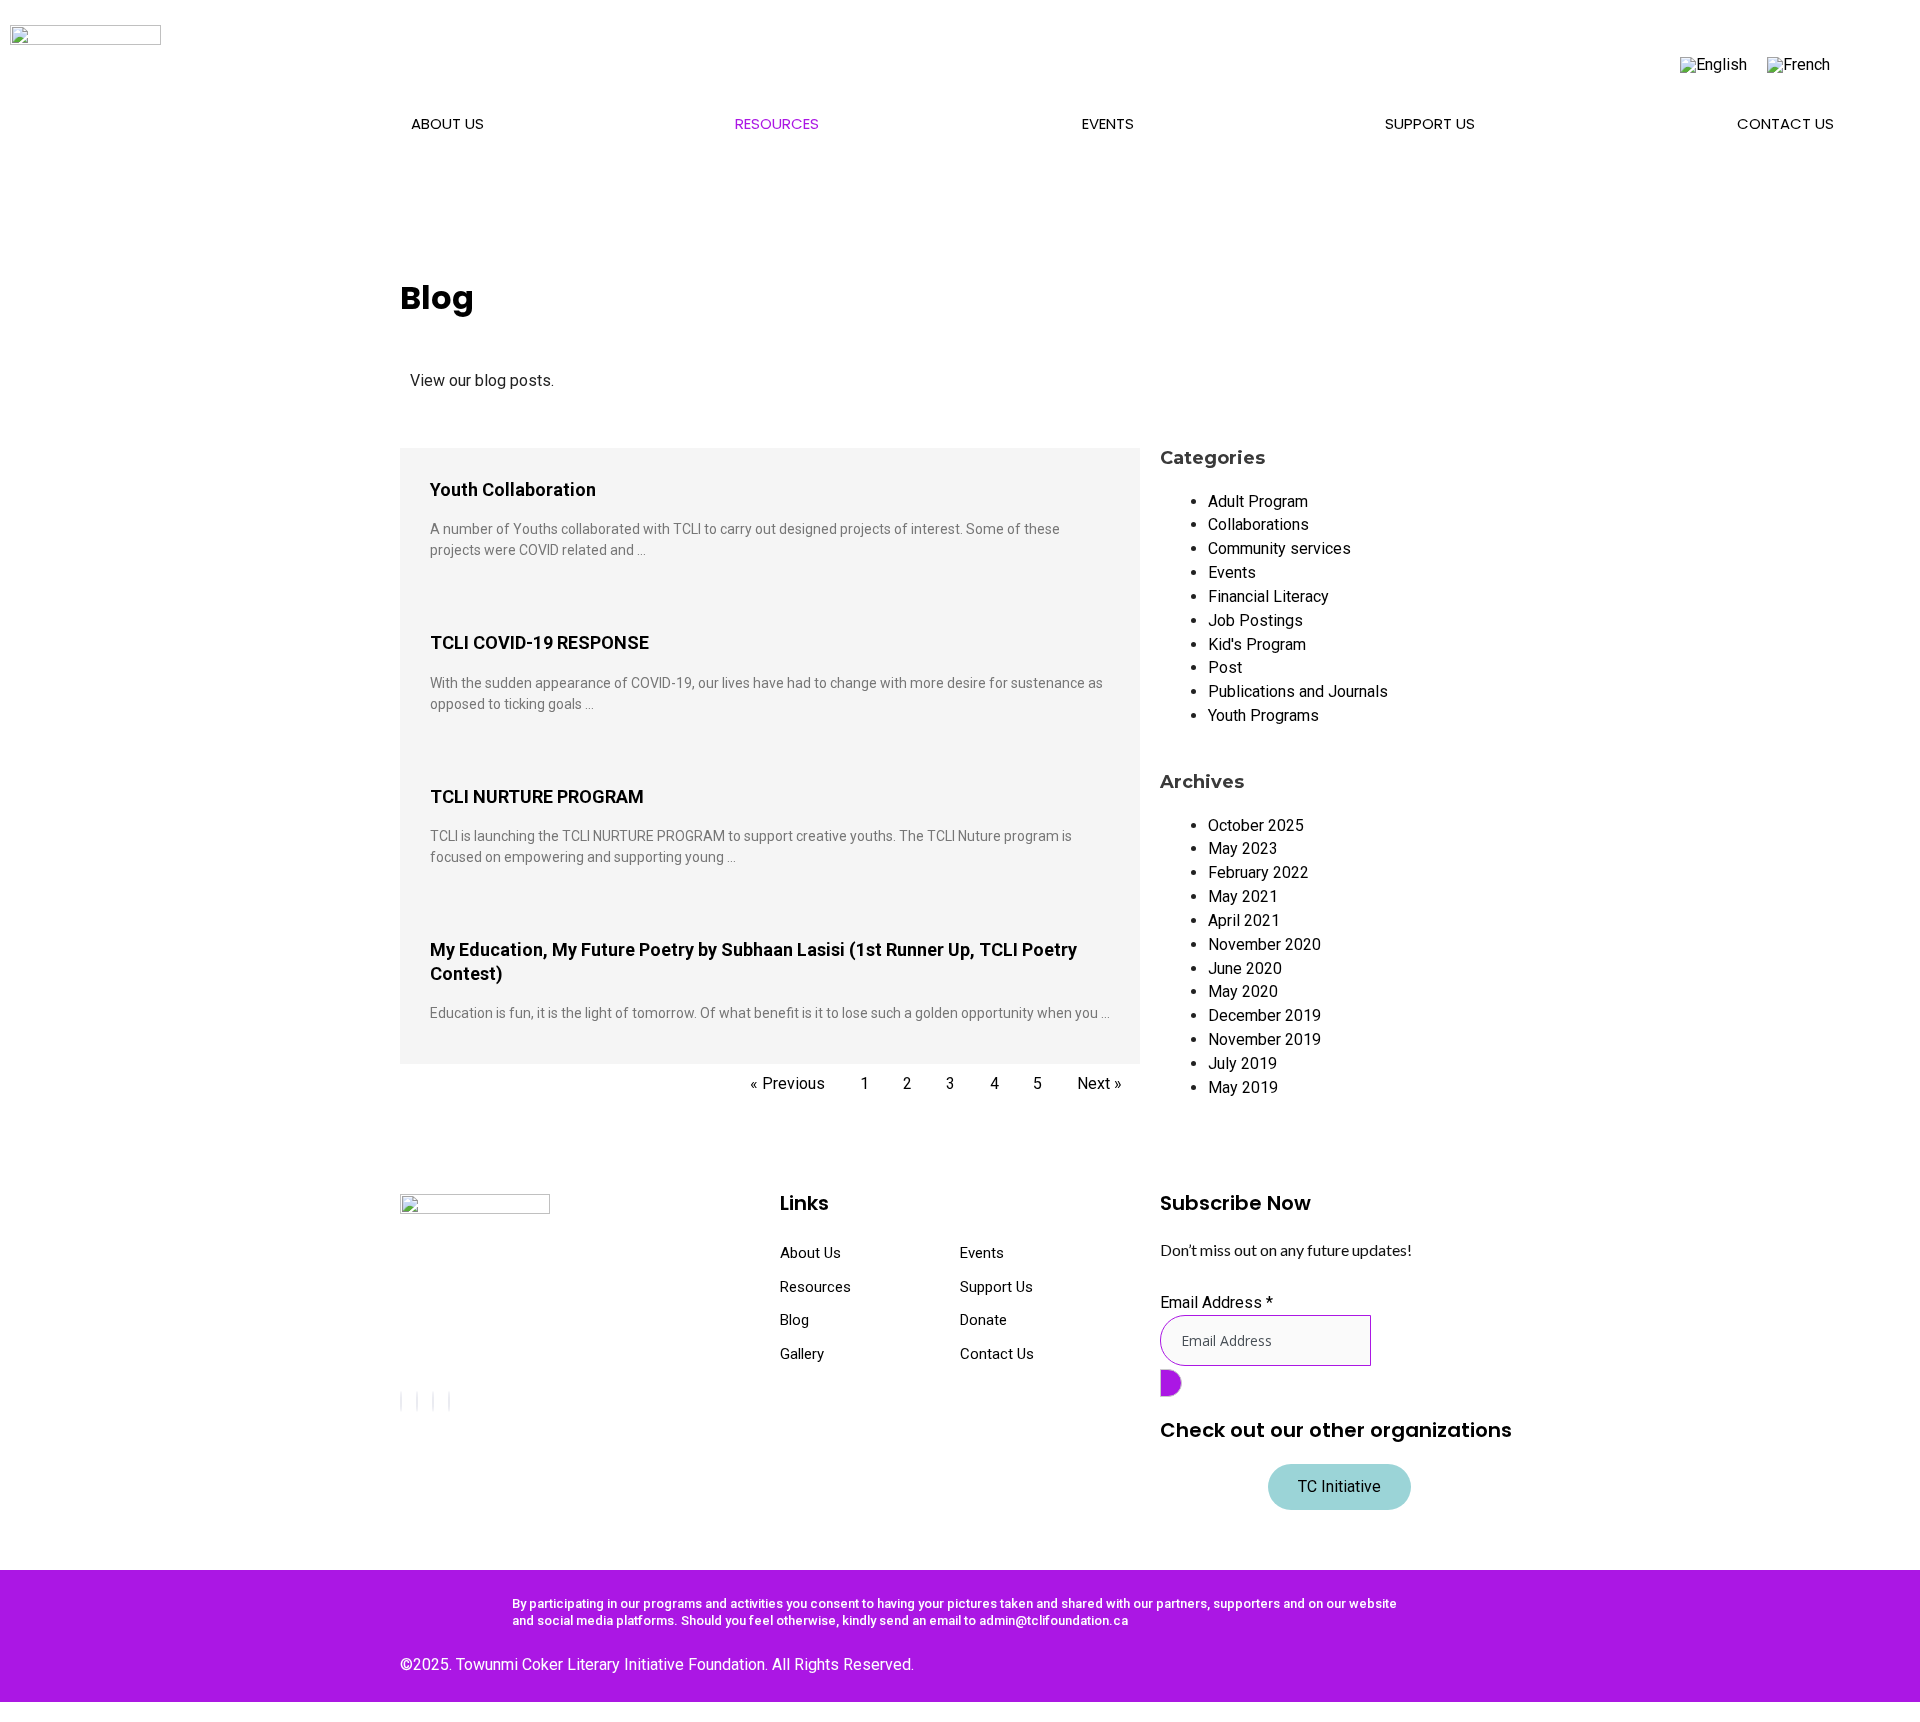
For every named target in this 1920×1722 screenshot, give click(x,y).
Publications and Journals (1298, 691)
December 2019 (1264, 1015)
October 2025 (1256, 825)
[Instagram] (417, 1401)
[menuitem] (1713, 65)
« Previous (787, 1083)
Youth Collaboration (513, 489)
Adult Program (1258, 501)
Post (1225, 667)
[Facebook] (401, 1401)
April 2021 (1244, 920)
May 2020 (1243, 991)
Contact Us (1785, 123)
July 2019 (1242, 1063)
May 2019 (1243, 1087)
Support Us (1430, 123)
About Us (447, 123)
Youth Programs (1263, 715)
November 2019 (1264, 1039)
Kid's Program (1257, 644)
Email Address (1216, 1302)
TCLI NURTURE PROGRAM (537, 796)
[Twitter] (433, 1401)
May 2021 (1243, 896)
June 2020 (1245, 968)
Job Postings (1255, 620)
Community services (1279, 548)
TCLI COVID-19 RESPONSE (539, 642)
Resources (777, 123)
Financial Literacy (1268, 596)
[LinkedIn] (449, 1401)
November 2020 (1264, 944)
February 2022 (1258, 872)
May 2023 (1243, 848)
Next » (1099, 1083)
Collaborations (1258, 524)
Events (1108, 123)
